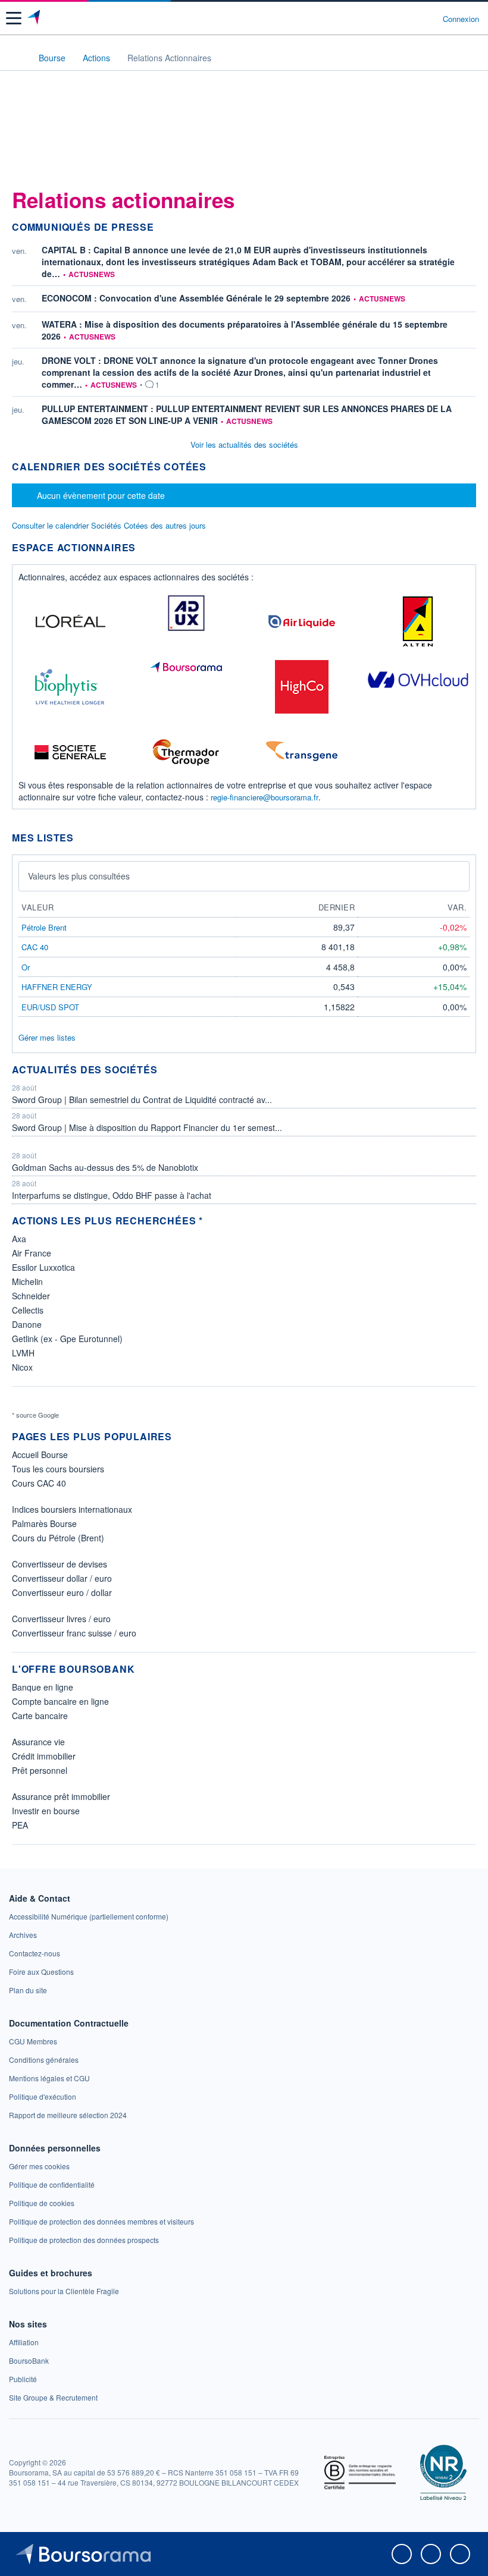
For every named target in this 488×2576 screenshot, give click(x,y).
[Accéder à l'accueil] (17, 57)
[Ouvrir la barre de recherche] (412, 18)
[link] (89, 1916)
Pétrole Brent (44, 927)
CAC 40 (35, 947)
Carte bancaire (40, 1716)
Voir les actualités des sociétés (244, 444)
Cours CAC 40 (39, 1483)
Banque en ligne (43, 1687)
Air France (32, 1253)
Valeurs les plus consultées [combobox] (79, 876)
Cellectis (28, 1310)
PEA (20, 1825)
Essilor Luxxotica (43, 1267)
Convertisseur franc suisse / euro (74, 1633)
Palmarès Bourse (44, 1523)
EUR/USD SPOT (50, 1007)
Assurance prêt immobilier (61, 1796)
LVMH (23, 1353)
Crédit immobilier (44, 1756)
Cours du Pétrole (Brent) (58, 1538)
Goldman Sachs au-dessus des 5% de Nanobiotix (105, 1167)
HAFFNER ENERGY (57, 987)
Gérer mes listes (47, 1037)
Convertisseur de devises (60, 1564)
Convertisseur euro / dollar (62, 1592)
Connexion (461, 19)
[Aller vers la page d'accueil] (35, 18)
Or (26, 967)
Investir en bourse (46, 1811)
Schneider (31, 1296)
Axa (19, 1239)
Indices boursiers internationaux (72, 1509)
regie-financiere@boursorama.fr (265, 797)
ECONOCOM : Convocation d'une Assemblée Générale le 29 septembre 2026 (196, 298)
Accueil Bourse (40, 1455)
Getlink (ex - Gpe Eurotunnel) (67, 1339)
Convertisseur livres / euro (61, 1619)
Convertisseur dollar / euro (62, 1578)
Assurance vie (38, 1742)
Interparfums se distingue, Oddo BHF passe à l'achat (112, 1195)
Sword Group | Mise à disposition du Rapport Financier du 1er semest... (147, 1127)
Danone (27, 1324)
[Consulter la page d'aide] (429, 18)
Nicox (22, 1367)
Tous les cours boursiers (58, 1469)
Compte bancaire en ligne (60, 1701)
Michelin (27, 1281)
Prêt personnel (40, 1770)
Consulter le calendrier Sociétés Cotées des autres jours (109, 525)
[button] (14, 18)
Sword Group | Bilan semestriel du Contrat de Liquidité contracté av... (142, 1099)
